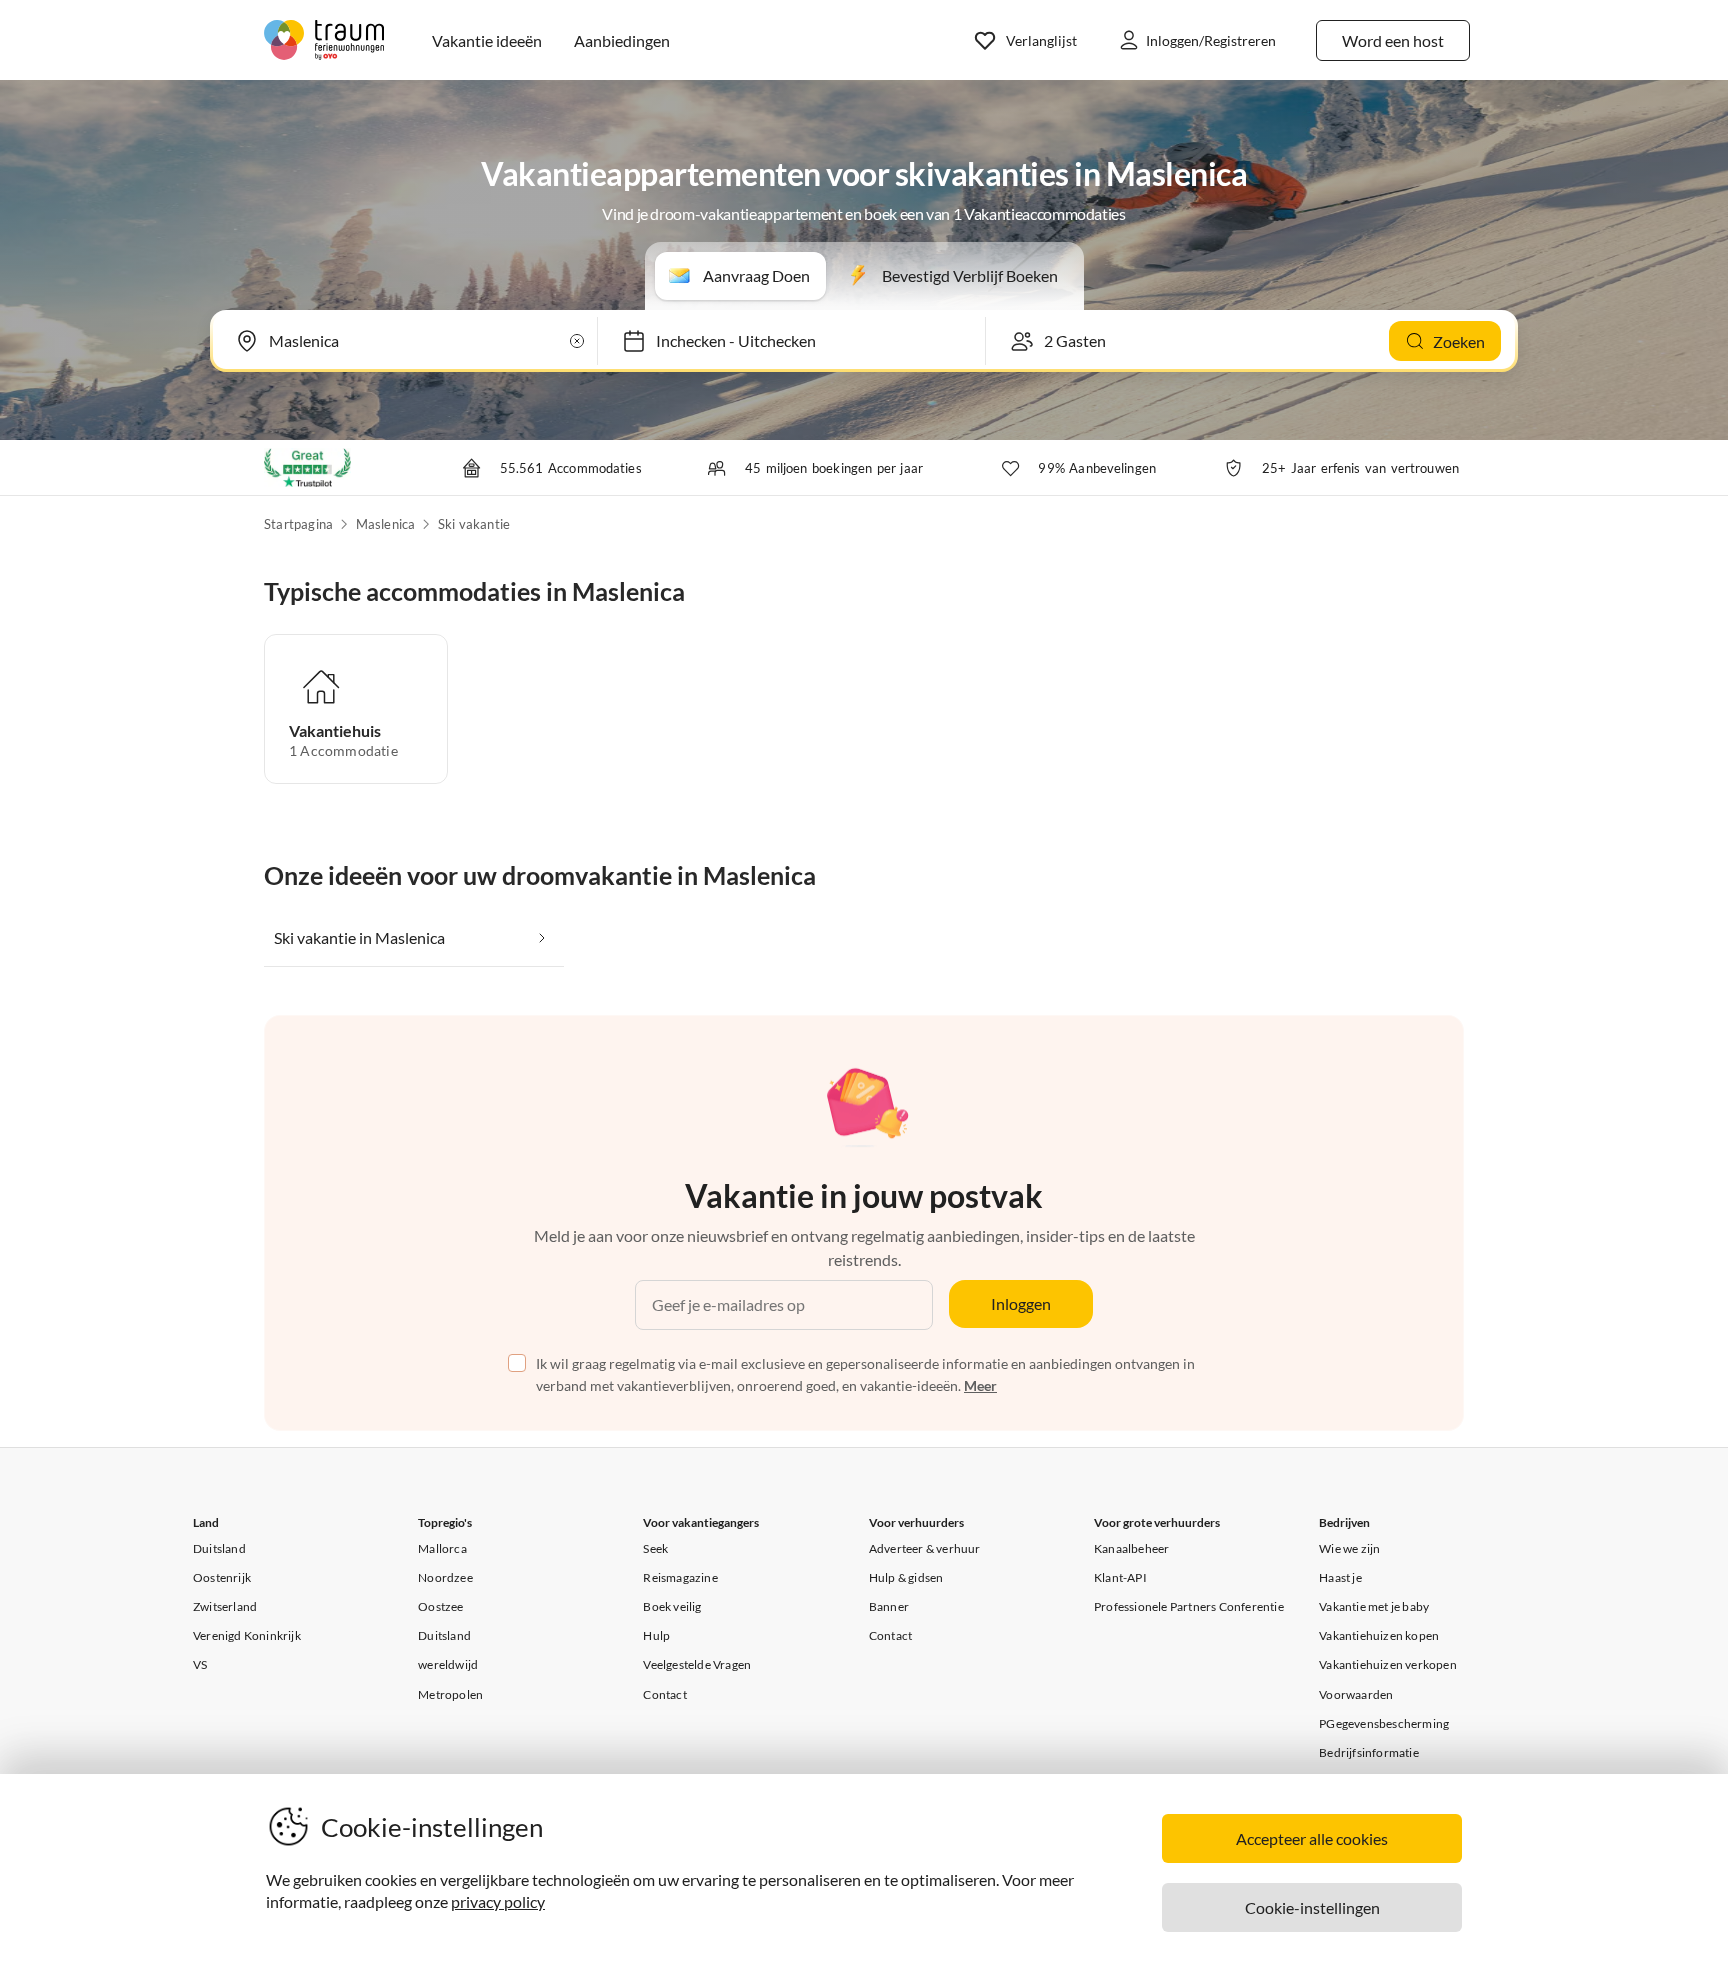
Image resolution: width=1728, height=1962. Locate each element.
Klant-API (1120, 1577)
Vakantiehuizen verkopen (1388, 1664)
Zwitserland (225, 1606)
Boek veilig (672, 1606)
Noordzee (445, 1577)
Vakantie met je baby (1374, 1606)
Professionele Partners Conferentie (1189, 1606)
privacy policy (498, 1901)
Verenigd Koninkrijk (247, 1635)
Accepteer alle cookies (1312, 1838)
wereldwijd (448, 1664)
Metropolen (450, 1694)
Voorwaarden (1356, 1694)
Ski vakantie (474, 524)
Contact (664, 1694)
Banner (889, 1606)
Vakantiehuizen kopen (1379, 1635)
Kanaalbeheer (1131, 1548)
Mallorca (442, 1548)
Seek (655, 1548)
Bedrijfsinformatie (1369, 1752)
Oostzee (440, 1606)
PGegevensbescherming (1384, 1723)
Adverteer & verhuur (925, 1548)
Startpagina (298, 524)
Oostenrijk (222, 1577)
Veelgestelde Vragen (697, 1664)
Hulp (656, 1635)
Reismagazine (680, 1577)
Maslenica (386, 524)
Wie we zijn (1349, 1548)
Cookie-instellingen (1312, 1907)
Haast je (1340, 1577)
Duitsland (219, 1548)
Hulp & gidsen (906, 1577)
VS (200, 1664)
